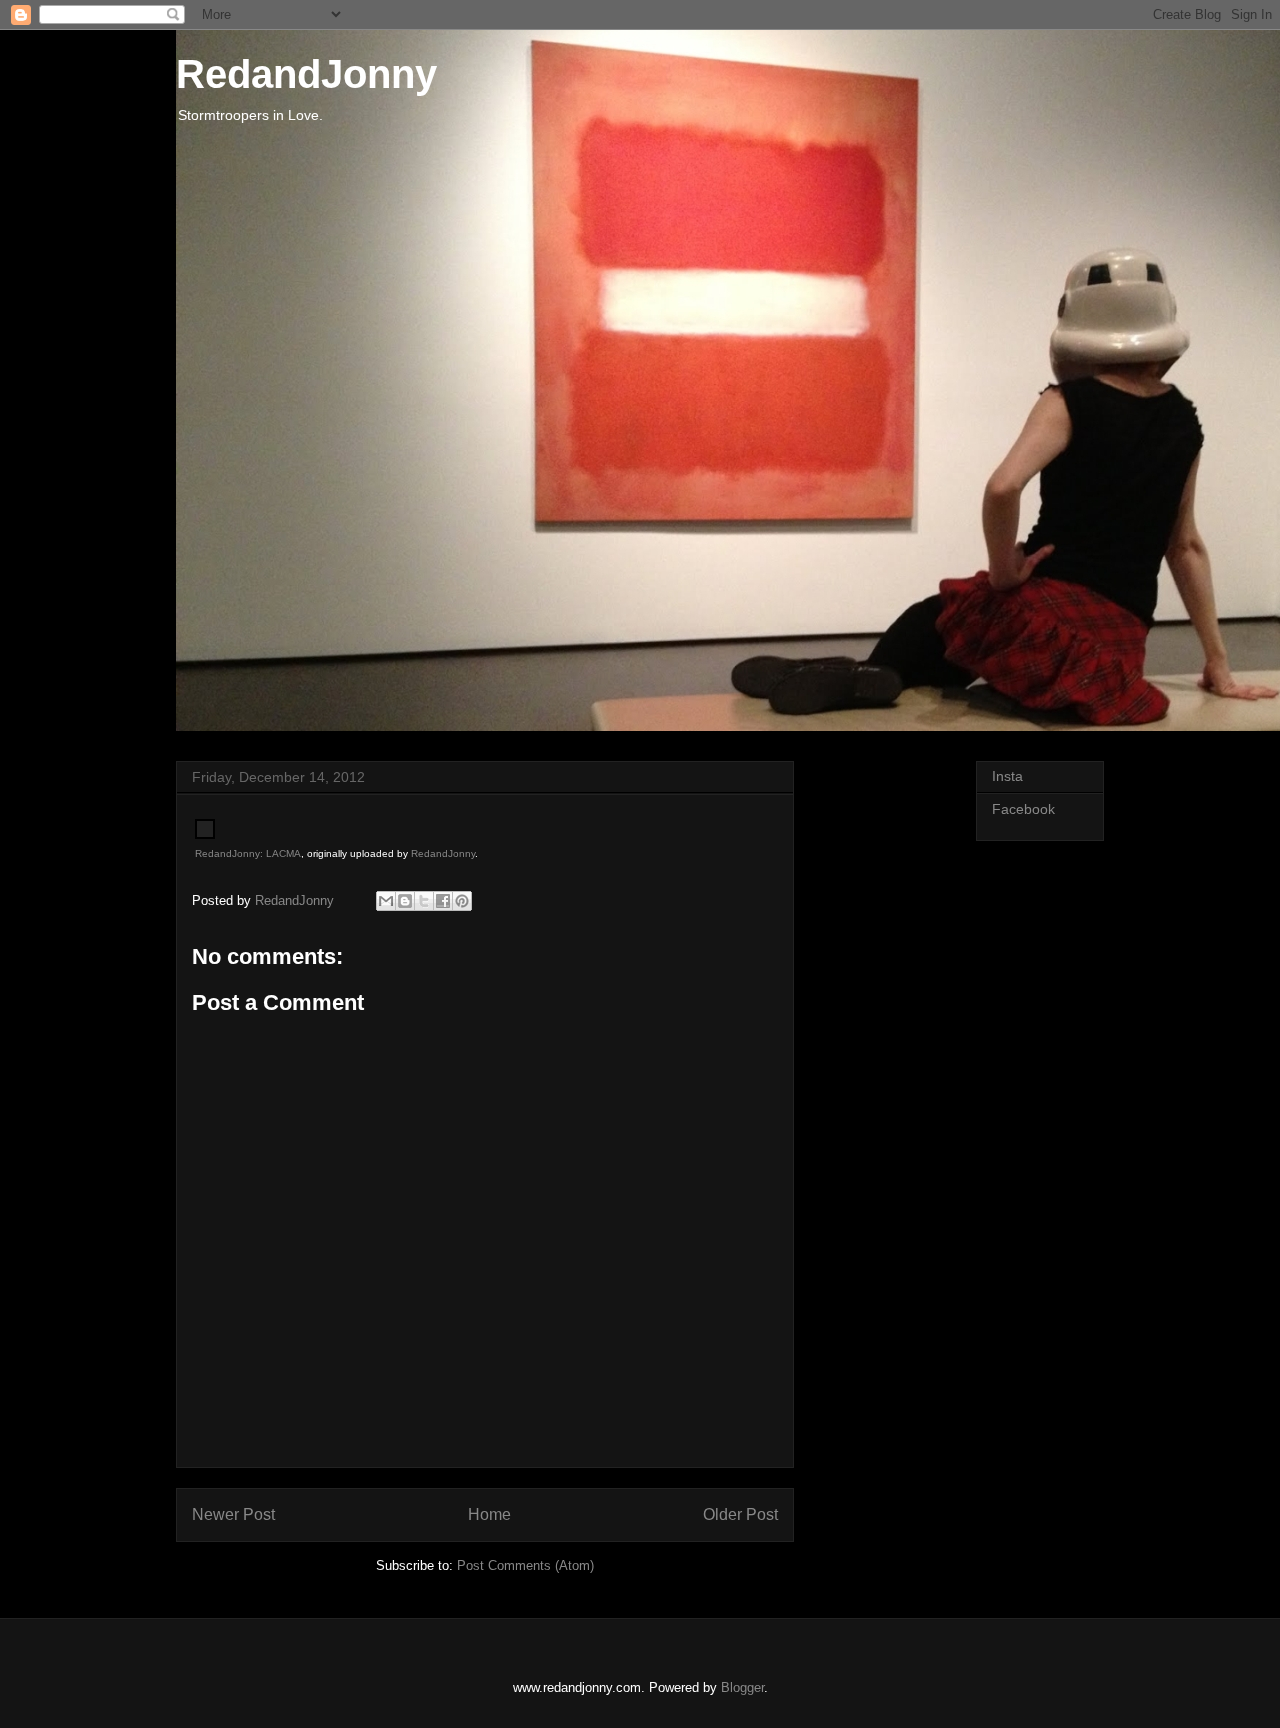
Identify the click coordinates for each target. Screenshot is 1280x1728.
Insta (1007, 776)
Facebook (1023, 809)
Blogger (742, 1687)
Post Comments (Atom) (525, 1565)
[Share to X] (424, 901)
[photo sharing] (205, 834)
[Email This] (386, 901)
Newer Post (233, 1514)
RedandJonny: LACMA (248, 853)
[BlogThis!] (405, 901)
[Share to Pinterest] (462, 901)
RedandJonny (306, 74)
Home (489, 1514)
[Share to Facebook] (443, 901)
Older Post (740, 1514)
